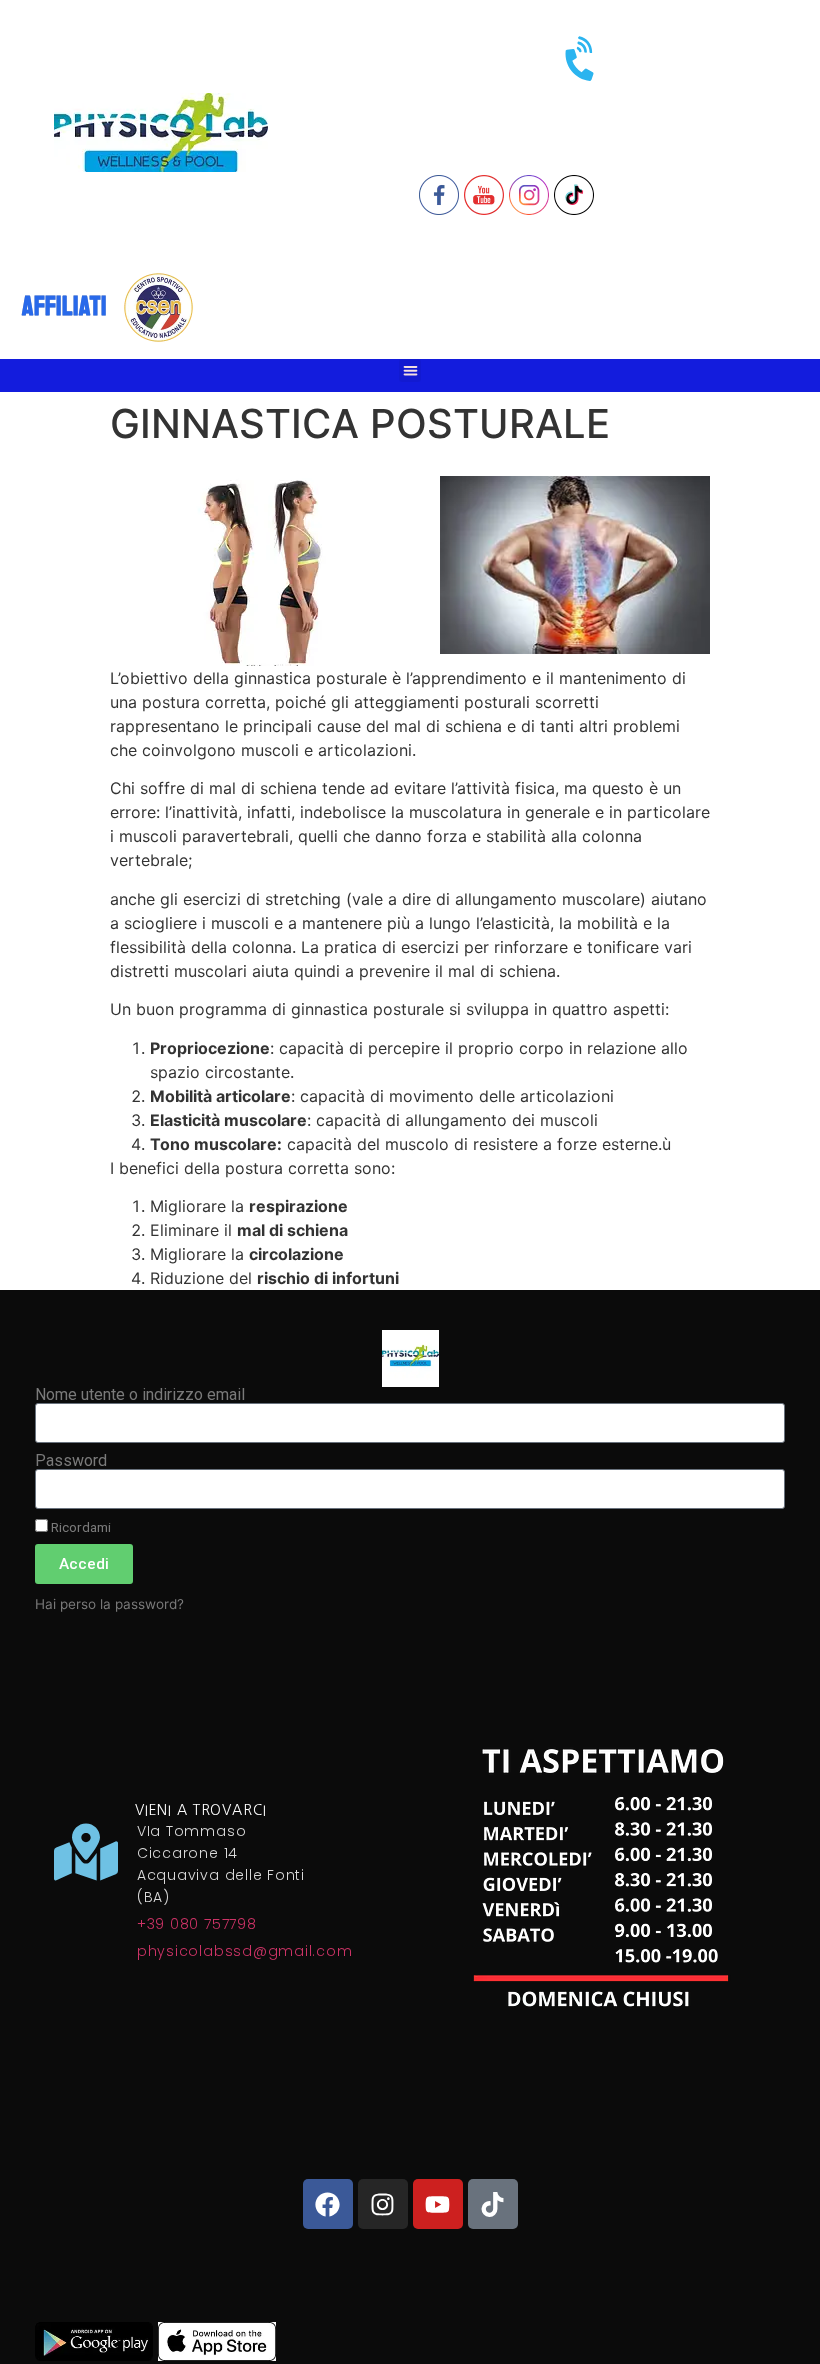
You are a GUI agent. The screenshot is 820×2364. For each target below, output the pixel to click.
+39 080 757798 (197, 1924)
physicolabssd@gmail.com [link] (244, 1951)
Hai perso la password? (109, 1604)
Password (71, 1461)
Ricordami (79, 1527)
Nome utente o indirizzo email (140, 1395)
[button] (410, 370)
